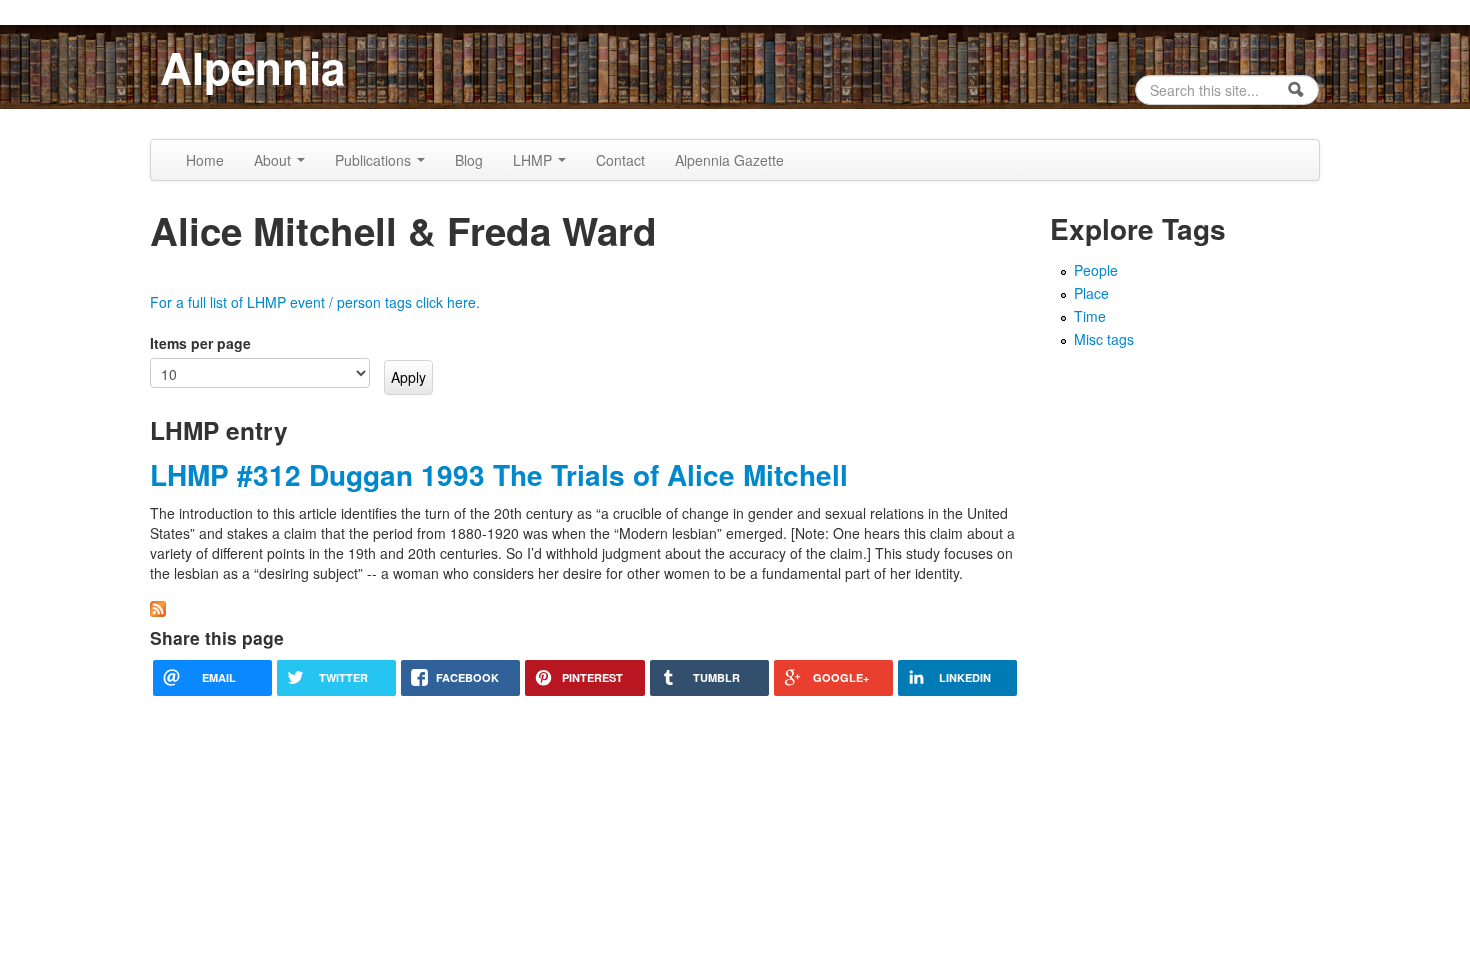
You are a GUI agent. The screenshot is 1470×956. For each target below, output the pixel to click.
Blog (469, 160)
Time (1090, 316)
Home (205, 160)
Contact (620, 160)
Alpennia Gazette (729, 160)
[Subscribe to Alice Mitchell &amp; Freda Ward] (158, 607)
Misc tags (1104, 339)
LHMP (534, 160)
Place (1091, 293)
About (274, 160)
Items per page (200, 343)
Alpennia (252, 67)
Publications (375, 160)
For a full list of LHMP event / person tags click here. (315, 302)
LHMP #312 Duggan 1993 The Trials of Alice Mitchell (499, 474)
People (1096, 270)
